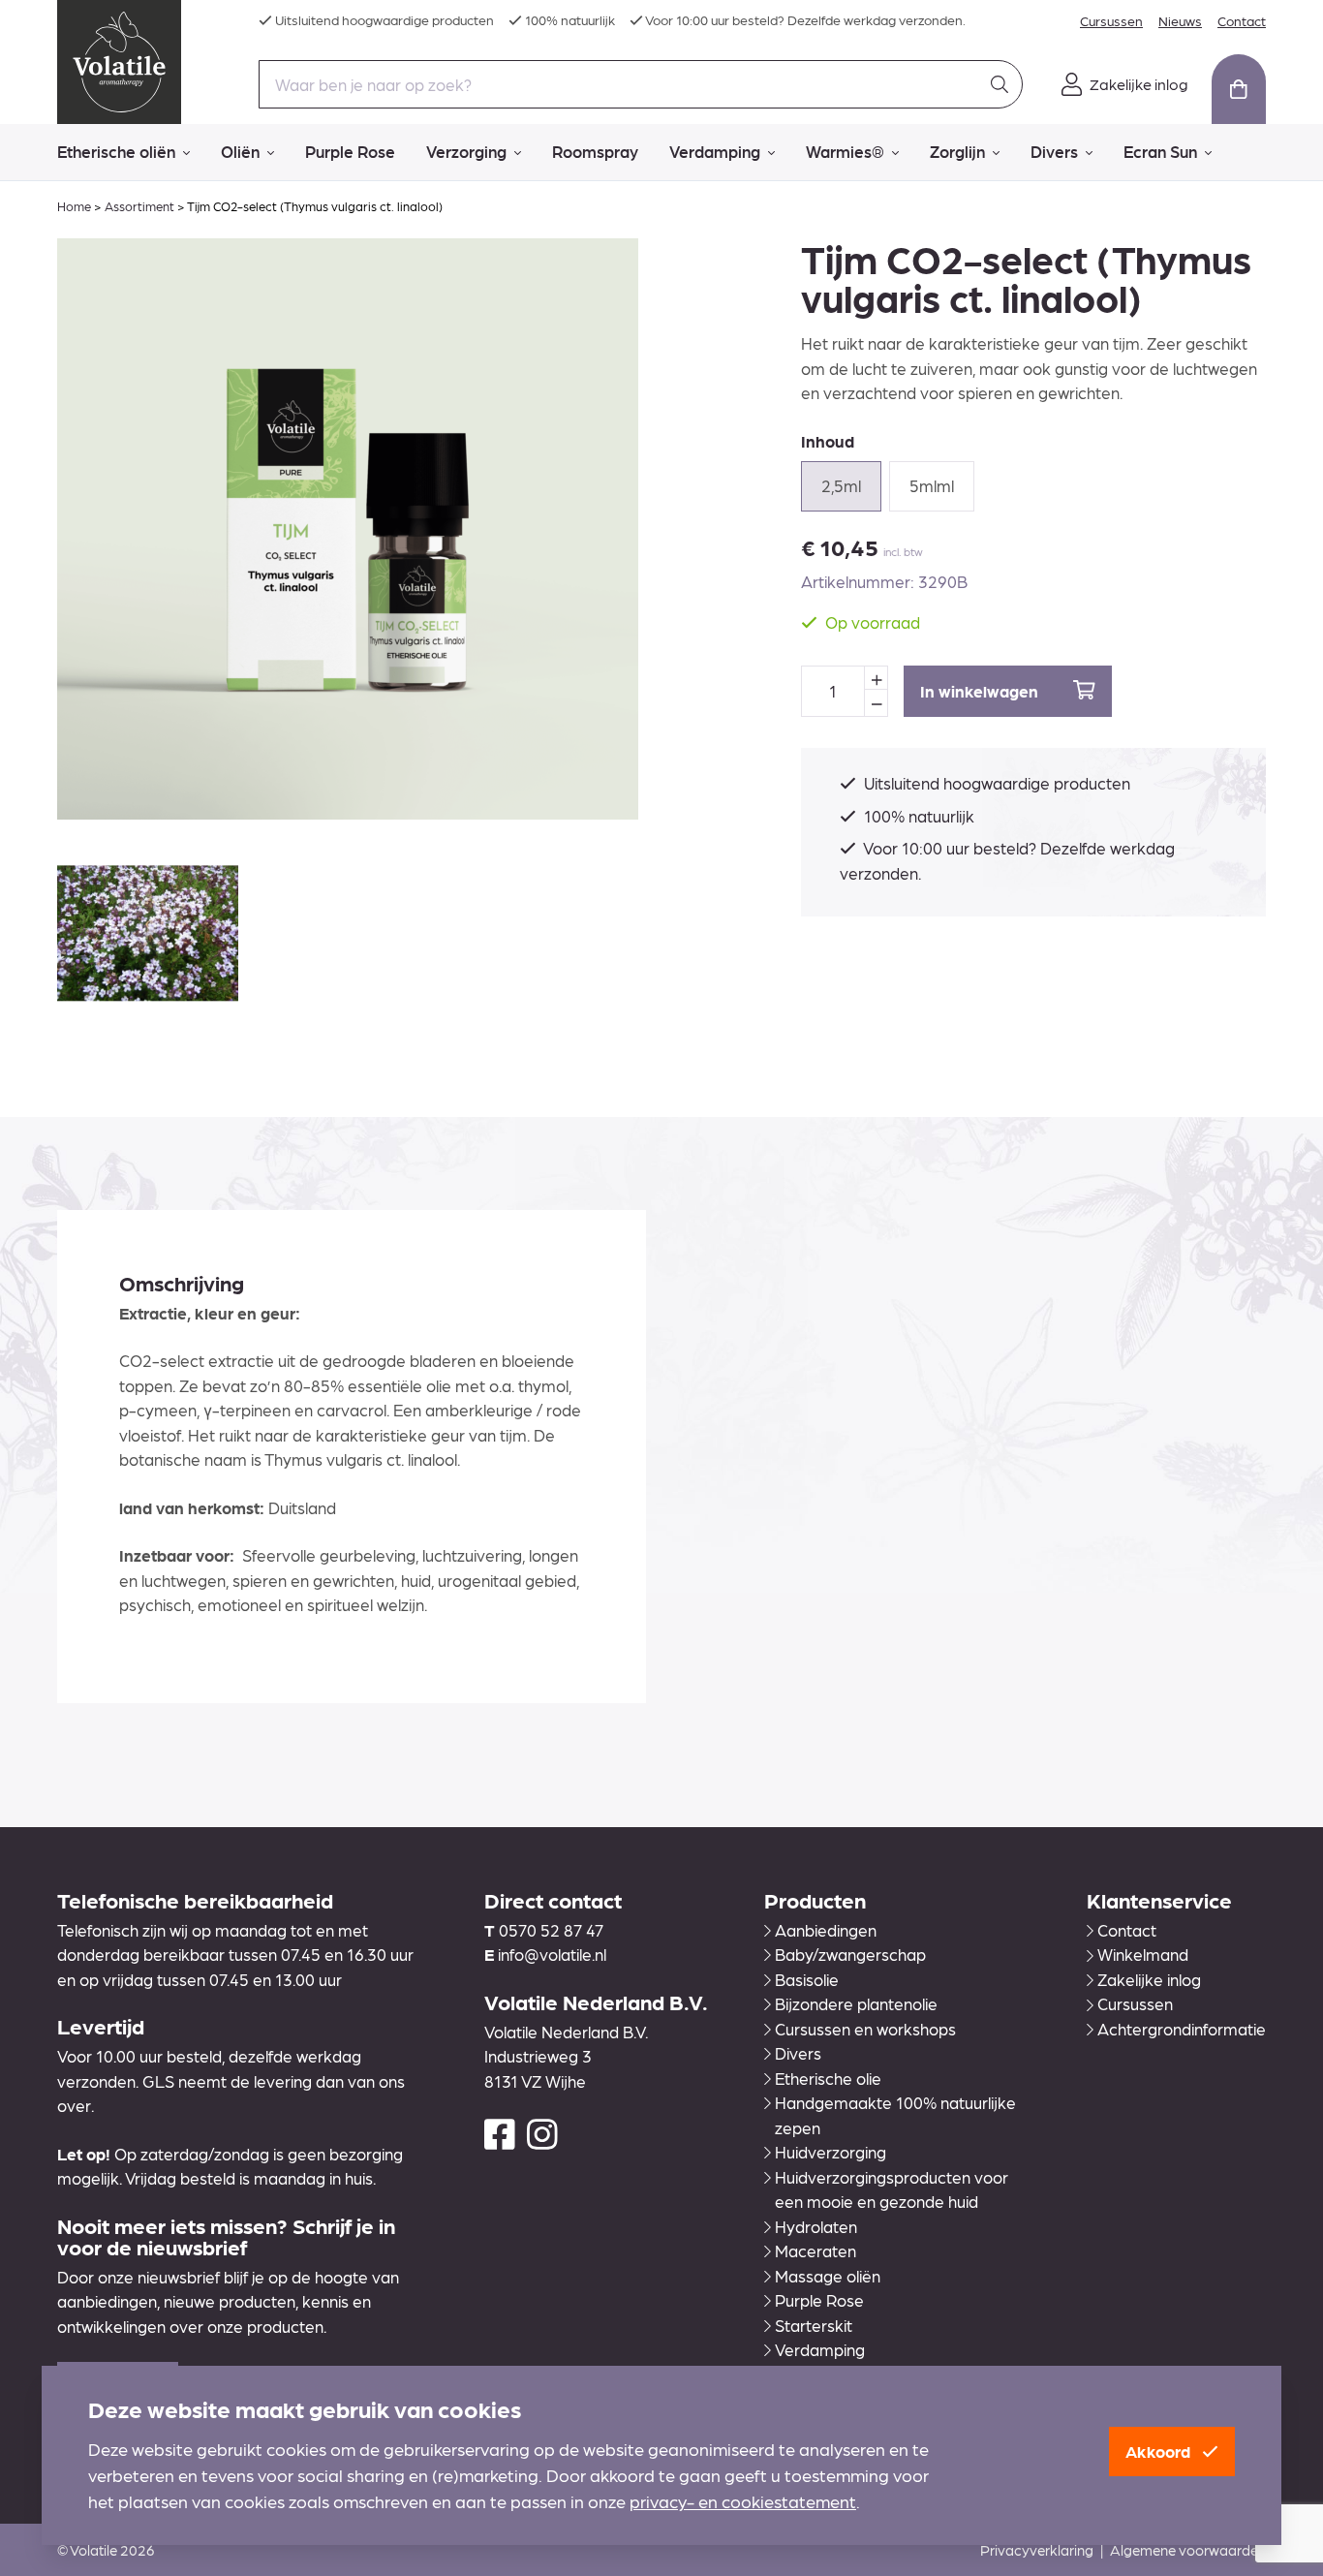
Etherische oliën (116, 151)
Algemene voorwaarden (1188, 2550)
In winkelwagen (981, 691)
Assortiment (139, 206)
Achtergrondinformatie (1182, 2029)
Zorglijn (957, 151)
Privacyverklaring (1037, 2550)
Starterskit (814, 2325)
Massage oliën (828, 2276)
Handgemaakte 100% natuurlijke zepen (895, 2115)
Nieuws (1180, 20)
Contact (1242, 20)
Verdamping (715, 151)
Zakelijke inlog (1149, 1979)
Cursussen (1111, 20)
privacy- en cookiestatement (743, 2501)
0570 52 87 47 (551, 1930)
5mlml (932, 485)
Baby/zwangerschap (850, 1954)
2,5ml (841, 485)
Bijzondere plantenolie (856, 2003)
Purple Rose (350, 151)
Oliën (240, 151)
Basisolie (807, 1979)
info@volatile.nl (552, 1954)
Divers (1054, 151)
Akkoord (1160, 2451)
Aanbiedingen (826, 1930)
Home (74, 206)
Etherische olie (828, 2078)
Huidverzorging (831, 2152)
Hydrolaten (816, 2226)
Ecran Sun (1160, 151)
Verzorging (466, 151)
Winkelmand (1143, 1954)
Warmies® (845, 151)
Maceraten (815, 2250)
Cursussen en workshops (865, 2029)
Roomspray (595, 151)
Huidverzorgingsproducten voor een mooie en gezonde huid (892, 2189)
